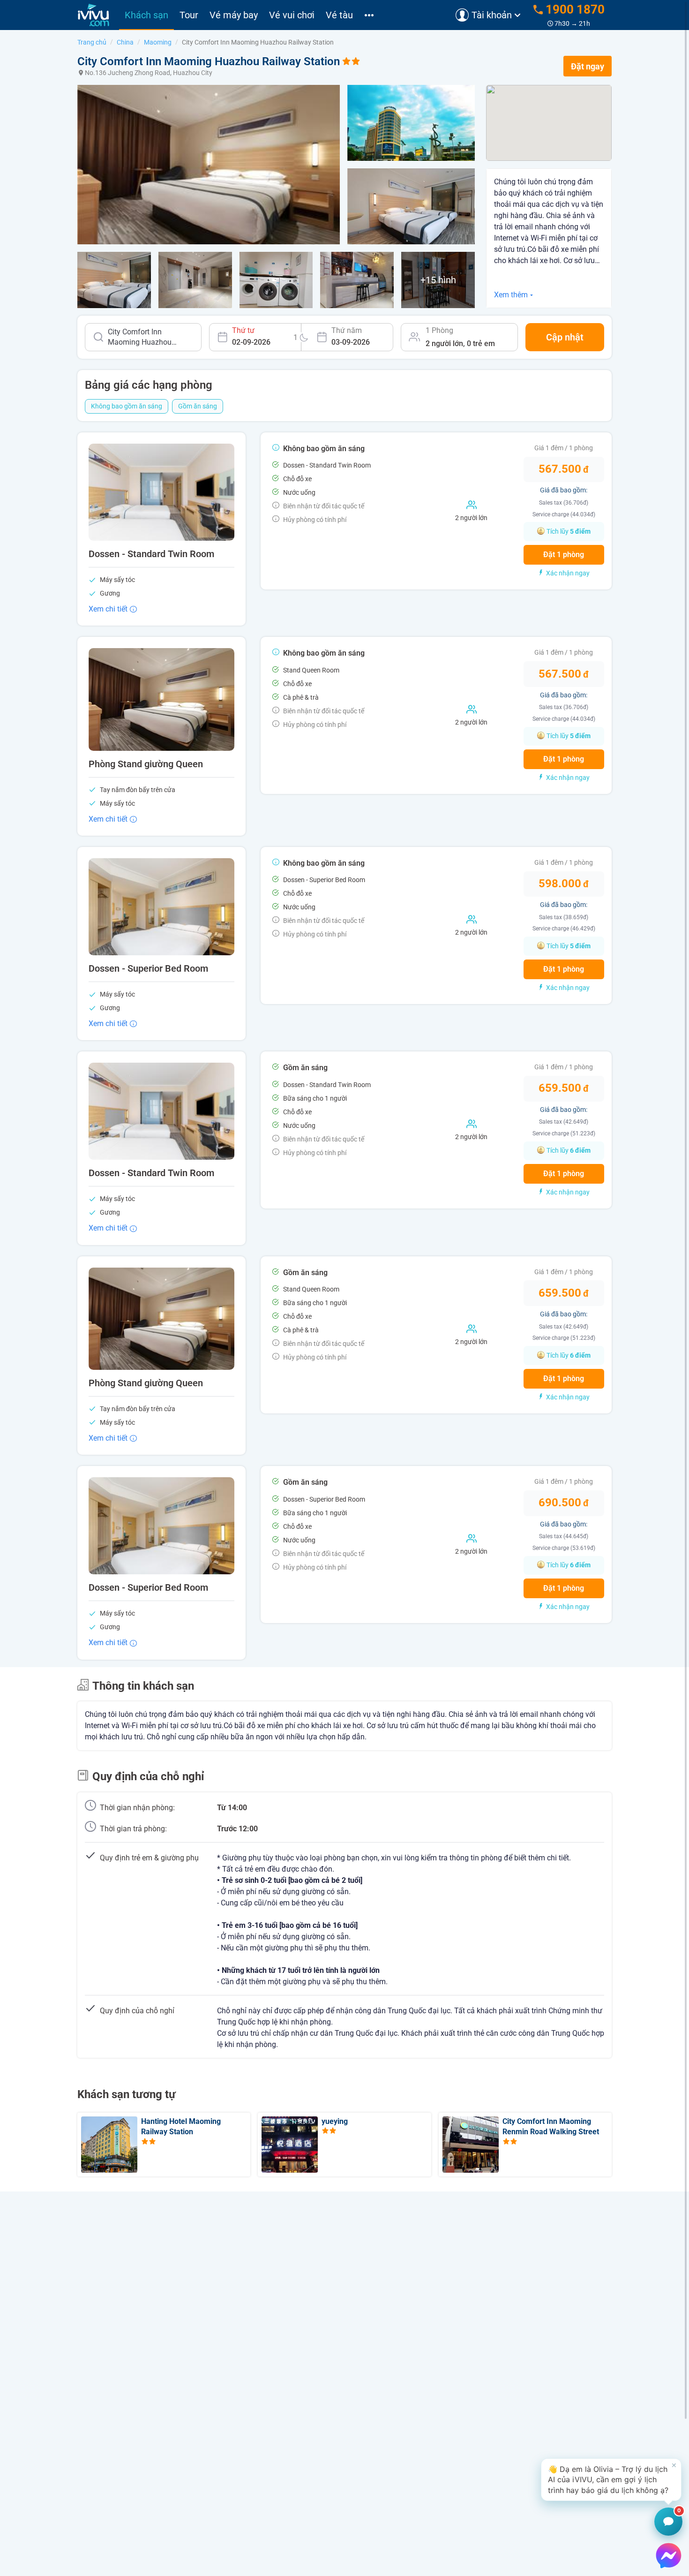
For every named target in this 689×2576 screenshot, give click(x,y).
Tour (189, 15)
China (125, 42)
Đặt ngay (588, 66)
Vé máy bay (234, 15)
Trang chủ (92, 42)
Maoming (158, 42)
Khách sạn (146, 15)
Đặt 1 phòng (564, 555)
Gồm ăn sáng (198, 406)
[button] (611, 2480)
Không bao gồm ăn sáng (127, 406)
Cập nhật (565, 337)
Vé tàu (339, 15)
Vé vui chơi (292, 15)
